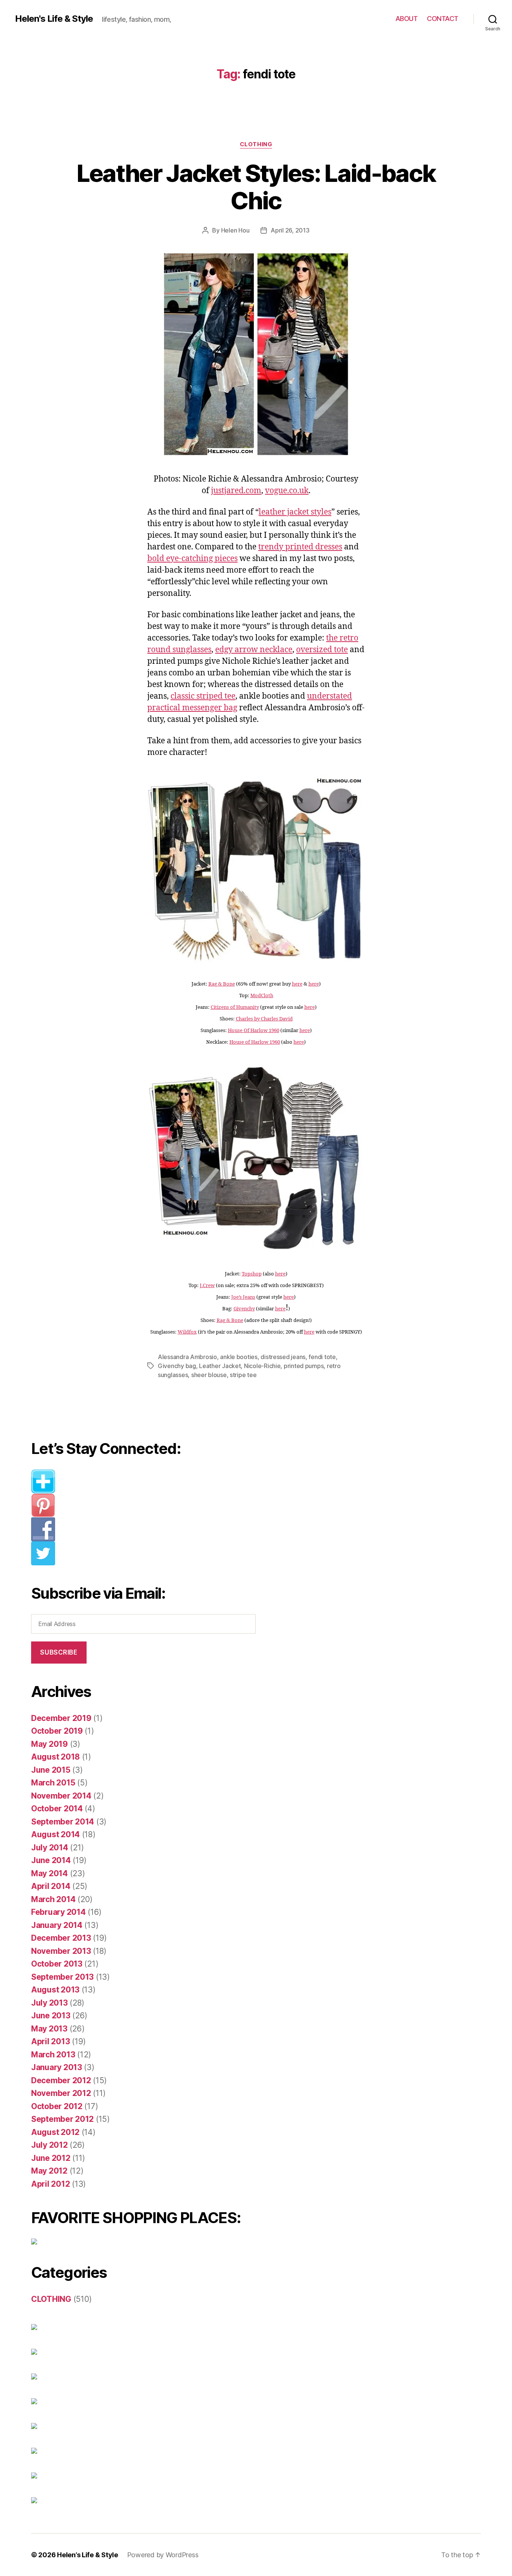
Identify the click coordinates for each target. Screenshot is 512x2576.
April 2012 (50, 2184)
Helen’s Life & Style (88, 2555)
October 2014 (57, 1809)
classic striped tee (203, 696)
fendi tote (322, 1357)
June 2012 (51, 2158)
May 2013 (49, 2029)
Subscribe (59, 1652)
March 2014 (53, 1899)
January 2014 (57, 1925)
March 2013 (53, 2055)
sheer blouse (209, 1375)
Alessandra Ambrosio (187, 1357)
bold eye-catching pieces (192, 559)
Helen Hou (235, 230)
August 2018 (55, 1757)
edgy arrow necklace (254, 650)
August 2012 (55, 2132)
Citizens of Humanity (235, 1007)
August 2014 (55, 1834)
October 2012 (57, 2106)
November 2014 (61, 1796)
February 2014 (58, 1912)
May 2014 (49, 1873)
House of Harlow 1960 (255, 1042)
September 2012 (62, 2119)
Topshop (252, 1274)
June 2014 (51, 1860)
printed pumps (304, 1366)
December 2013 (61, 1938)
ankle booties (239, 1357)
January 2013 (57, 2067)
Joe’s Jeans (243, 1297)
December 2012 (61, 2080)
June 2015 (51, 1770)
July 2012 (49, 2145)
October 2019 (57, 1731)
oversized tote (322, 650)
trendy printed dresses (300, 547)
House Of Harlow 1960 (254, 1031)
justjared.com (236, 491)
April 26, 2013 (290, 230)
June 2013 (51, 2016)
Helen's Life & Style (54, 19)
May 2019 (49, 1744)
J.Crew (207, 1286)
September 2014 (63, 1822)
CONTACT (443, 19)
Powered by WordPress (163, 2555)
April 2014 (51, 1886)
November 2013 (61, 1951)
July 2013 (49, 2003)
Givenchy (244, 1309)
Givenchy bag (177, 1366)
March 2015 (53, 1783)
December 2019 (61, 1718)
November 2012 (61, 2093)
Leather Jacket (220, 1366)
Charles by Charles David (264, 1019)
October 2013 (57, 1964)
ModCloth (262, 996)
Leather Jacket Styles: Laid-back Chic (256, 187)
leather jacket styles (295, 512)
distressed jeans (283, 1357)
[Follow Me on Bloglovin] (149, 1481)
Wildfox (187, 1332)
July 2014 (50, 1848)
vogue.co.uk (287, 491)
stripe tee (243, 1375)
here (297, 984)
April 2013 (50, 2041)
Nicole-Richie (262, 1366)
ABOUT (407, 19)
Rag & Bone (222, 984)
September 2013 (62, 1977)
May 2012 (49, 2171)
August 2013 (55, 1990)
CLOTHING (256, 144)
